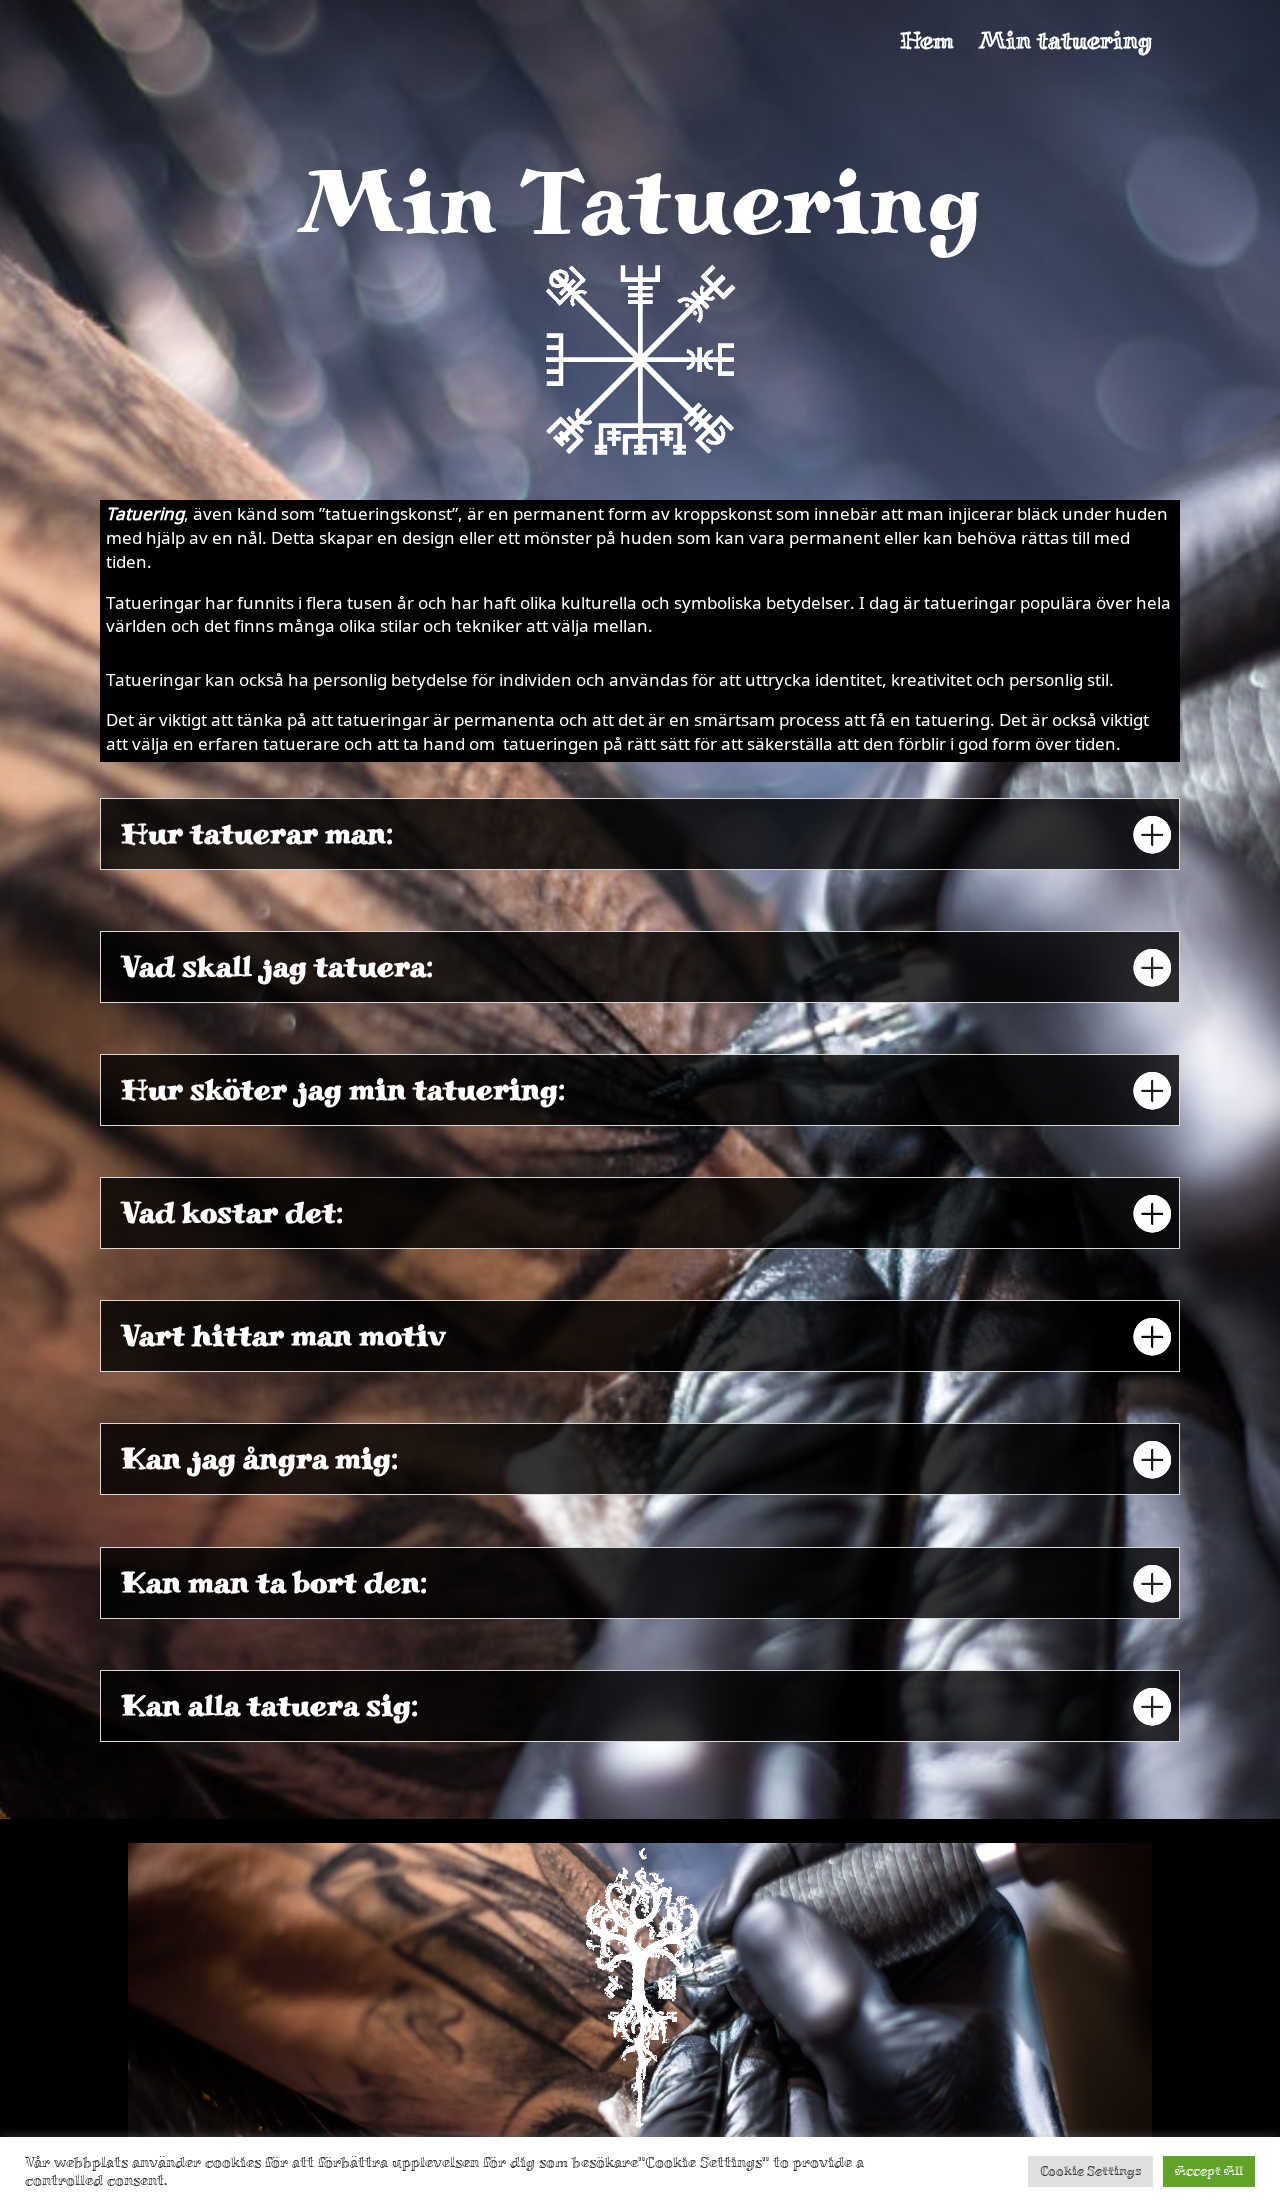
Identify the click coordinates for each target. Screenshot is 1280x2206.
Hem (927, 44)
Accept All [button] (1209, 2171)
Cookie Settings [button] (1090, 2171)
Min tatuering (1065, 44)
